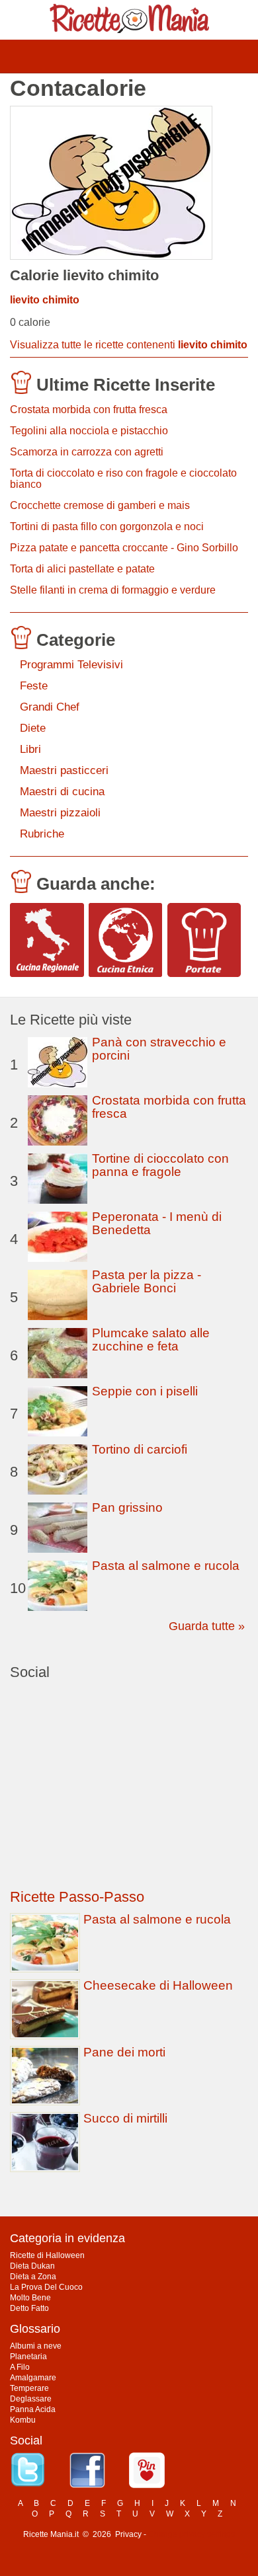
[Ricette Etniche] (126, 940)
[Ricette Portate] (204, 940)
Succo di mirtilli (125, 2118)
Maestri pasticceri (64, 770)
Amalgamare (33, 2378)
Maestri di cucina (62, 792)
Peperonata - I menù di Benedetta (157, 1223)
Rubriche (42, 834)
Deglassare (31, 2399)
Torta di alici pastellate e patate (82, 569)
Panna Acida (33, 2409)
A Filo (20, 2367)
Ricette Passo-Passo (77, 1897)
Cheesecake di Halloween (158, 1985)
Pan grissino (127, 1507)
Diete (33, 728)
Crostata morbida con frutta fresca (89, 410)
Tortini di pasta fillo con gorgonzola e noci (107, 527)
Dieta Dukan (32, 2266)
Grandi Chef (50, 707)
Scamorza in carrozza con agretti (87, 452)
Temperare (29, 2388)
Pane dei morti (124, 2052)
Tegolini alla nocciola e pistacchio (89, 431)
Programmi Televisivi (71, 665)
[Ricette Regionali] (47, 940)
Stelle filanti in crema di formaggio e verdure (113, 590)
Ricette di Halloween (47, 2255)
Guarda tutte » (207, 1626)
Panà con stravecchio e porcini (159, 1049)
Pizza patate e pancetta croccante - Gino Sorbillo (124, 548)
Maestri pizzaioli (60, 813)
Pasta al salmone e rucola (166, 1566)
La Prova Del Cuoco (46, 2287)
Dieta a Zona (33, 2277)
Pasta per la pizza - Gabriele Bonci (147, 1281)
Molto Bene (30, 2298)
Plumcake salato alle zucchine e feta (151, 1340)
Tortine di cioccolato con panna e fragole (160, 1165)
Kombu (23, 2420)
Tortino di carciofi (140, 1449)
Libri (30, 749)
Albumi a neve (36, 2346)
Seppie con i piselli (145, 1391)
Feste (34, 686)
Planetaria (28, 2357)
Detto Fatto (29, 2308)
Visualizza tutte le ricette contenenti (129, 345)
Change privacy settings (192, 2534)
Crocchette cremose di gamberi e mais (100, 505)
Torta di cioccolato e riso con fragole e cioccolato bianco (123, 479)
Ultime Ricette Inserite (126, 385)
